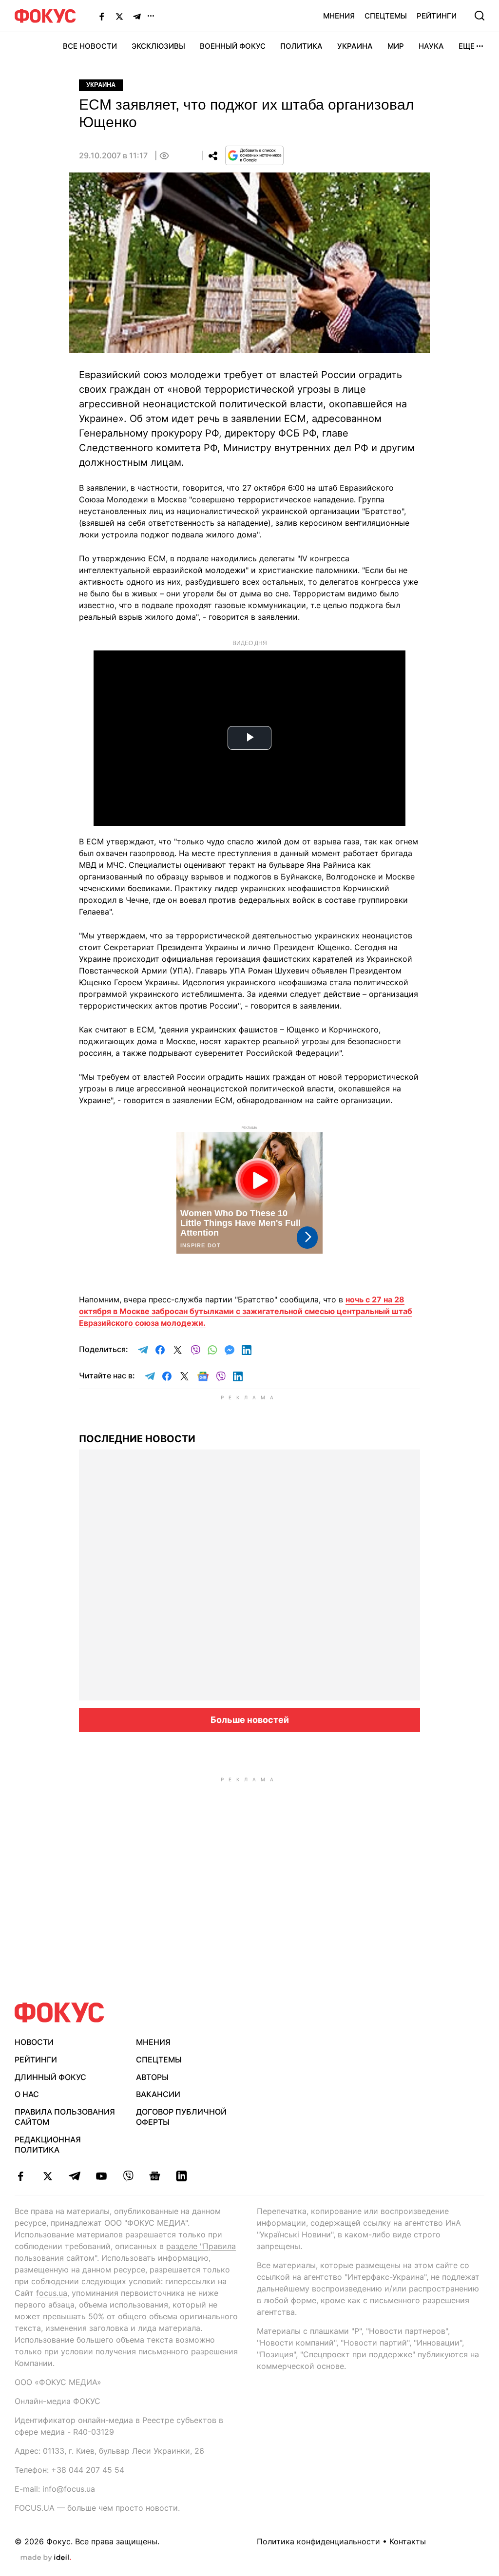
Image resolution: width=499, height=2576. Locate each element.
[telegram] (74, 2176)
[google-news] (155, 2176)
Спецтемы (386, 16)
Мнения (339, 16)
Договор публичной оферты (181, 2117)
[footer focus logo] (59, 2013)
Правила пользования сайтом (65, 2117)
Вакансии (158, 2094)
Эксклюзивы (158, 46)
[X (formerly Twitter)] (119, 16)
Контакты (408, 2541)
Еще (467, 46)
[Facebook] (102, 16)
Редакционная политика (48, 2145)
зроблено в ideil (46, 2558)
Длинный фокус (50, 2077)
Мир (396, 46)
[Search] (480, 16)
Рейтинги (437, 16)
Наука (431, 46)
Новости (34, 2042)
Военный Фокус (233, 46)
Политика (301, 46)
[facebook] (21, 2176)
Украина (355, 46)
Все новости (90, 46)
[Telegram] (137, 16)
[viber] (128, 2176)
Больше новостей (250, 1720)
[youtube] (101, 2176)
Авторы (152, 2077)
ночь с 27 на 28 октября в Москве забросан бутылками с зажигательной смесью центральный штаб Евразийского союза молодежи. (246, 1311)
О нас (27, 2094)
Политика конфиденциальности (318, 2541)
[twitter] (48, 2176)
